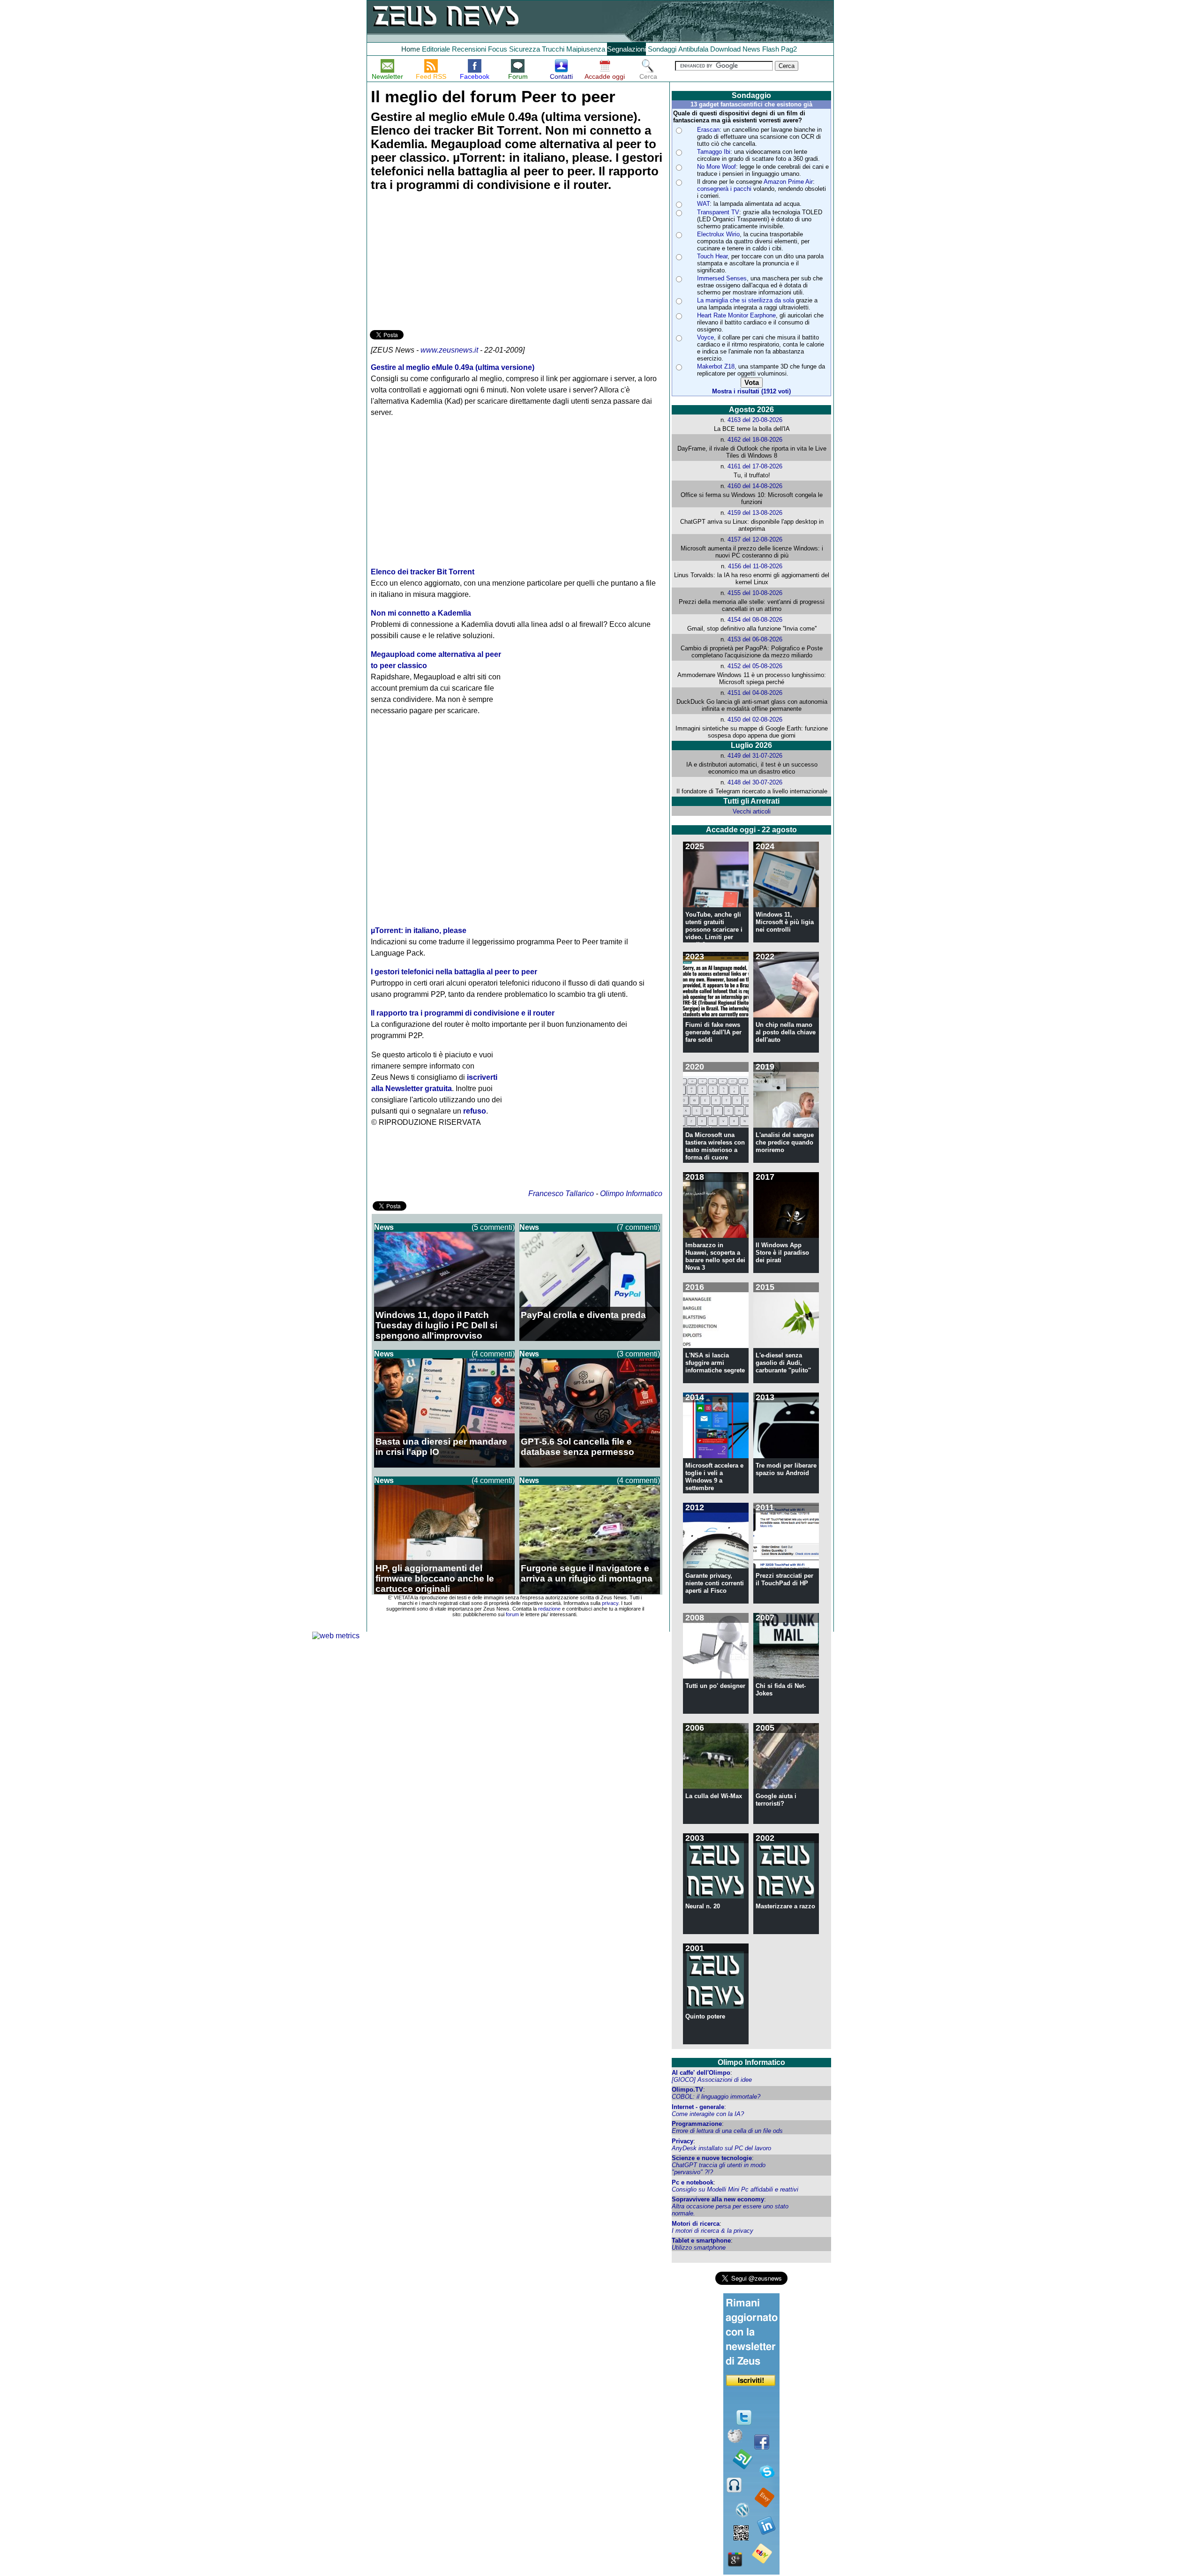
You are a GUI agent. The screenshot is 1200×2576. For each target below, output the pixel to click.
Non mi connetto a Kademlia (421, 613)
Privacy (682, 2141)
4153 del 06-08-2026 (755, 639)
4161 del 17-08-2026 (755, 466)
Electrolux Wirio (718, 234)
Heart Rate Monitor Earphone (736, 315)
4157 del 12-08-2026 (755, 539)
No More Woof (716, 167)
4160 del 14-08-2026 (755, 486)
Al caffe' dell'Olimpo (701, 2073)
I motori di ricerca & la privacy (712, 2231)
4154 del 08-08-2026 (755, 620)
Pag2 (789, 49)
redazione (549, 1609)
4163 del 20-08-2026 (755, 420)
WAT (703, 204)
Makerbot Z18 (716, 366)
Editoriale (436, 49)
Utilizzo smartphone (699, 2248)
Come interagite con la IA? (708, 2114)
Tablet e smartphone (701, 2241)
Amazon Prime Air (788, 182)
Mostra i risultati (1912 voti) (751, 391)
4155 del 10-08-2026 (755, 593)
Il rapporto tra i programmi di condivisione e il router (463, 1013)
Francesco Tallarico (561, 1194)
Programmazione (697, 2124)
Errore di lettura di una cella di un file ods (727, 2131)
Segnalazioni (626, 49)
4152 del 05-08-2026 (755, 666)
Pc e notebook (693, 2182)
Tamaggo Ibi (714, 152)
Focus (498, 49)
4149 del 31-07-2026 (755, 756)
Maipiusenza (586, 49)
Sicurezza (525, 49)
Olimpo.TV (687, 2090)
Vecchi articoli (752, 811)
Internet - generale (698, 2107)
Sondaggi (662, 49)
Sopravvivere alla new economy (718, 2199)
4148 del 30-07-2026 (755, 782)
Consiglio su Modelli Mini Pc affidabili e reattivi (735, 2189)
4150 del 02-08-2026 (755, 719)
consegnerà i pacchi (724, 189)
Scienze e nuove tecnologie (712, 2158)
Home (411, 49)
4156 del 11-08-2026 (755, 566)
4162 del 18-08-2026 (755, 440)
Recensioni (469, 49)
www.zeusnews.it (449, 350)
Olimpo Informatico (631, 1194)
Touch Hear (712, 256)
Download (725, 49)
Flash (771, 49)
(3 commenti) (638, 1354)
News (751, 49)
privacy (610, 1603)
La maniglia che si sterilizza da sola (746, 300)
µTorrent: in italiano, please (419, 930)
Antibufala (693, 49)
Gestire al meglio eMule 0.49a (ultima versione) (453, 367)
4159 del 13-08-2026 (755, 513)
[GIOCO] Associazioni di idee (712, 2080)
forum (512, 1614)
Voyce (705, 337)
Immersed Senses (722, 278)
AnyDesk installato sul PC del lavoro (721, 2148)
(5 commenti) (493, 1227)
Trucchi (553, 49)
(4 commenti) (493, 1354)
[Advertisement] (440, 262)
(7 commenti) (638, 1227)
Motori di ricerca (696, 2224)
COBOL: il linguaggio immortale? (716, 2097)
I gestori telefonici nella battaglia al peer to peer (454, 972)
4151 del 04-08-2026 (755, 693)
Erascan (708, 130)
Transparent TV (718, 212)
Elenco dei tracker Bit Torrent (423, 572)
